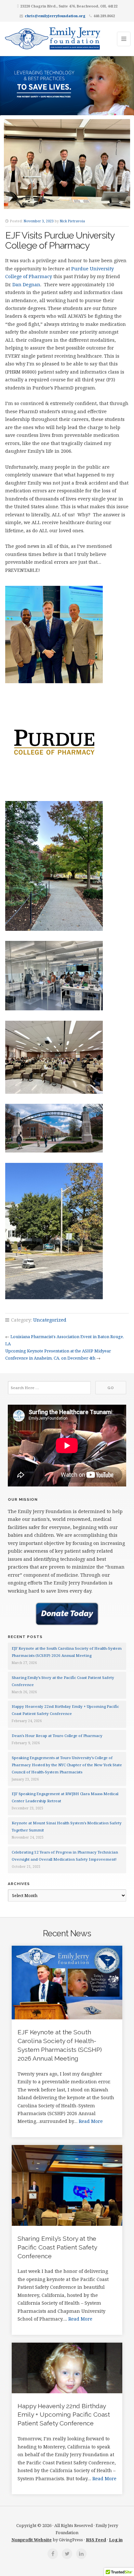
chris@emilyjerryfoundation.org (55, 16)
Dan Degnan (26, 284)
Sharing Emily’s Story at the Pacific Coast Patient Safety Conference (57, 2247)
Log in (116, 2540)
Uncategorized (50, 1320)
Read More (91, 2121)
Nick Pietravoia (72, 221)
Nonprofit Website (32, 2540)
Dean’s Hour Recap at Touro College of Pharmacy (57, 1736)
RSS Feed (96, 2540)
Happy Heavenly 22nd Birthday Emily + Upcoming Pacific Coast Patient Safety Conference (64, 2415)
